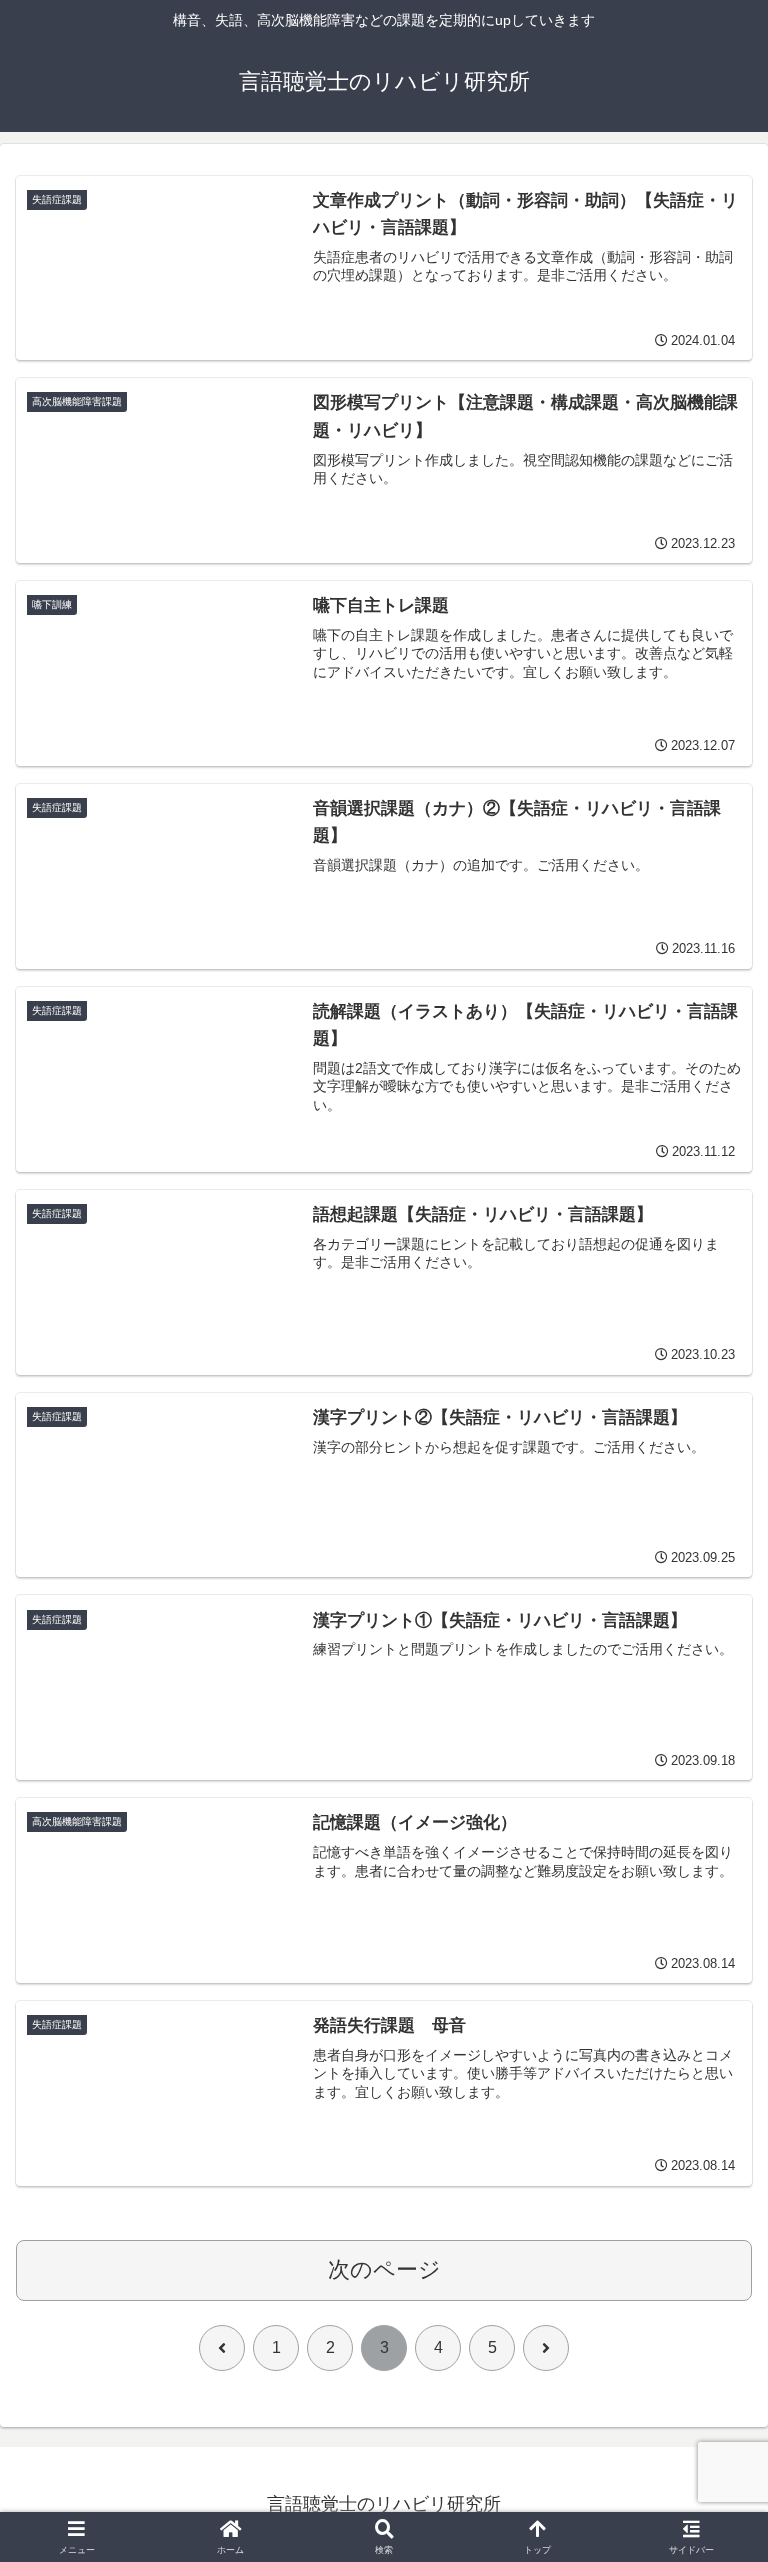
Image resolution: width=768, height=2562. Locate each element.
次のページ (384, 2269)
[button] (709, 2503)
